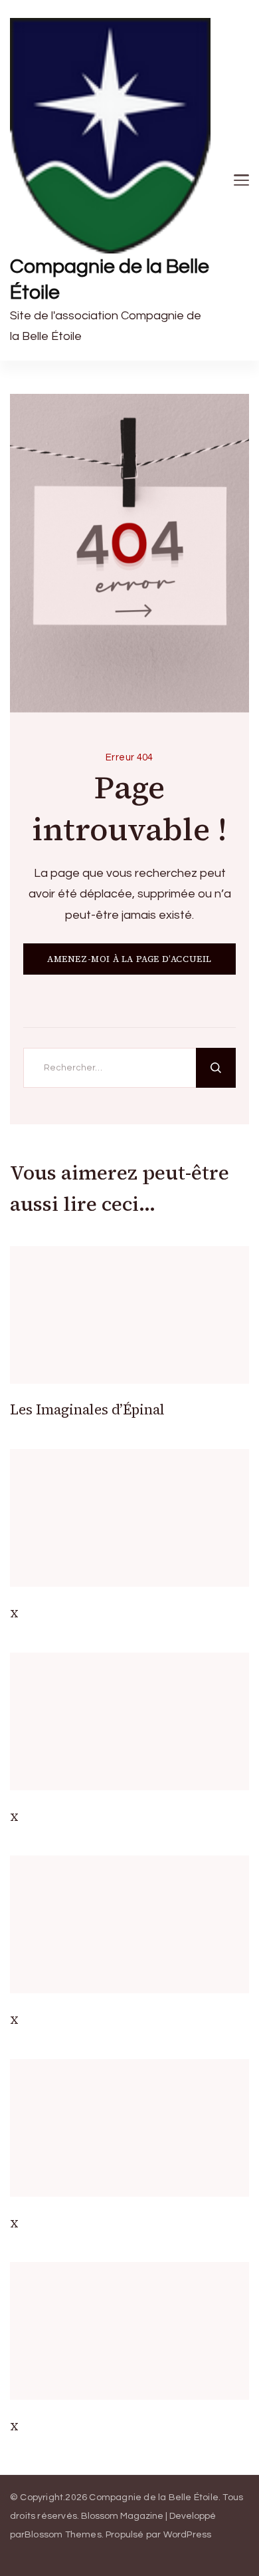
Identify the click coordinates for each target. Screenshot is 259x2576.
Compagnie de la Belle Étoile (110, 279)
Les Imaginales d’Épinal (87, 1409)
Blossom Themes (63, 2535)
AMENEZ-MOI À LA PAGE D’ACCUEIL (129, 959)
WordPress (188, 2535)
